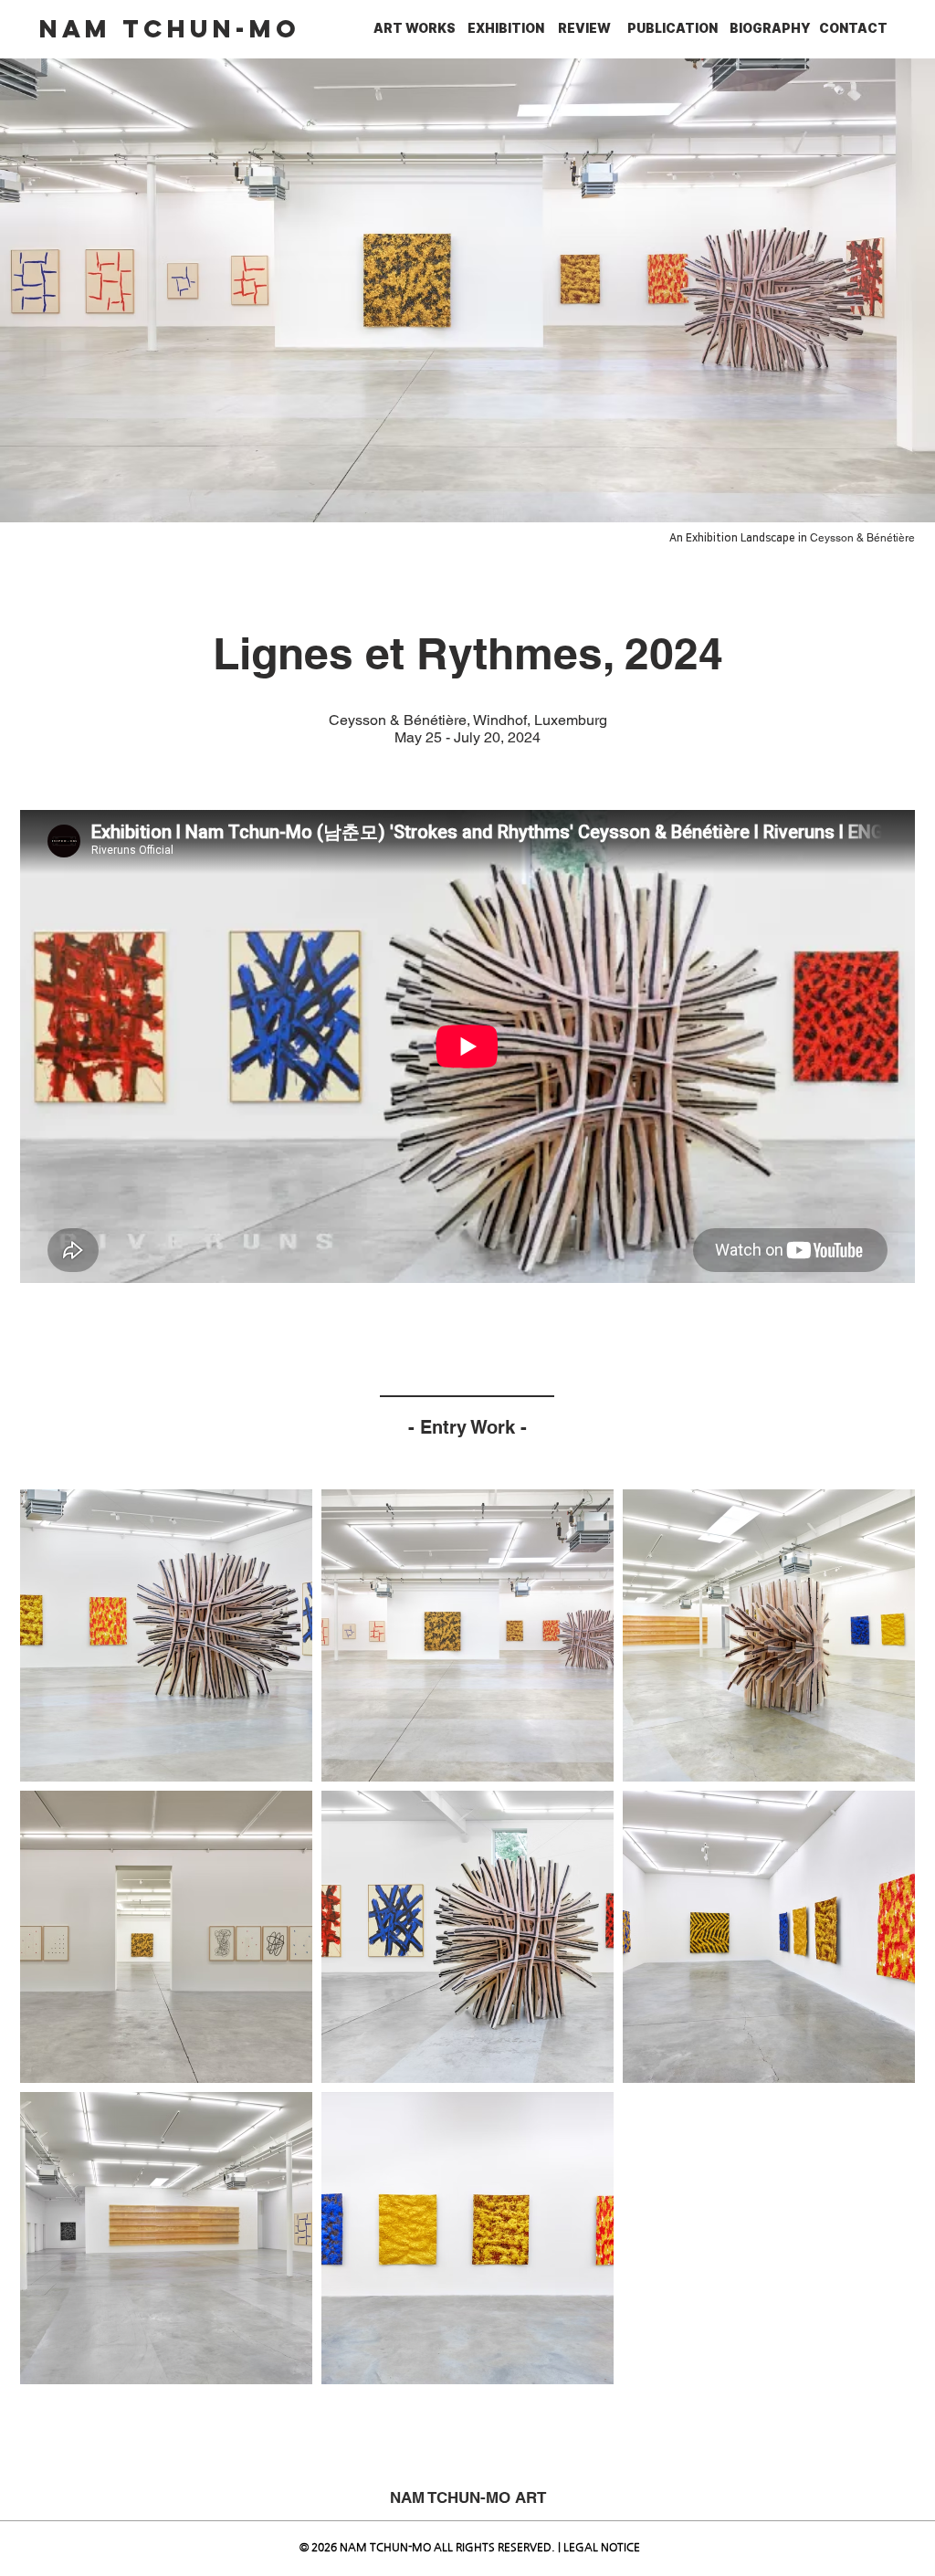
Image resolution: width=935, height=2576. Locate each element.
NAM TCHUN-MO (170, 28)
